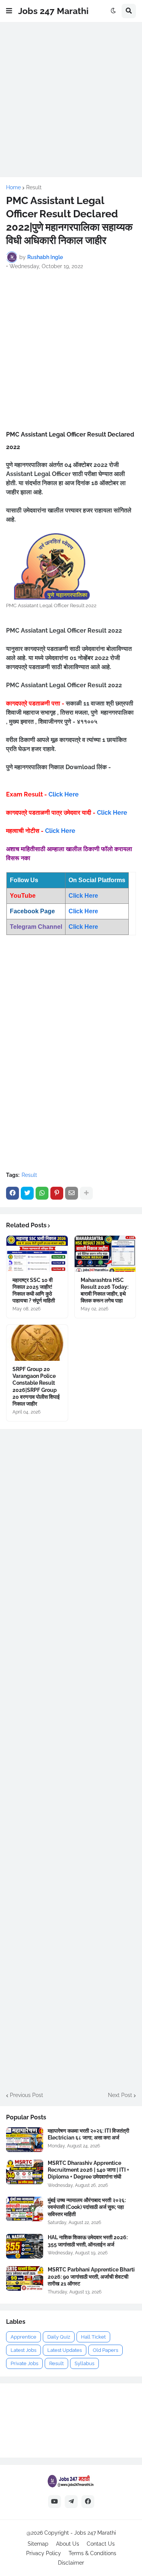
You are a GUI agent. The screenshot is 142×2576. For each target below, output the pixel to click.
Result (34, 187)
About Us (68, 2544)
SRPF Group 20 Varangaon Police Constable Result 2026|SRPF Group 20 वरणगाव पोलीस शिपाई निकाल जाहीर (36, 1386)
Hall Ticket (93, 2337)
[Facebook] (12, 1193)
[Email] (72, 1193)
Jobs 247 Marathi (53, 11)
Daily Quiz (59, 2337)
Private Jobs (24, 2363)
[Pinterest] (57, 1193)
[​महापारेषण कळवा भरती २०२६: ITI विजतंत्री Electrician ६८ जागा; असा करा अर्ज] (25, 2140)
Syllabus (84, 2363)
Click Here (64, 794)
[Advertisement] (71, 100)
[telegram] (71, 2502)
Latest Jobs (23, 2350)
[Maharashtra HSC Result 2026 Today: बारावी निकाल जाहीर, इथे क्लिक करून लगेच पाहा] (105, 1254)
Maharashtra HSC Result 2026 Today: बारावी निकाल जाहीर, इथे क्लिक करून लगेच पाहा (105, 1290)
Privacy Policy (44, 2553)
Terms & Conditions (92, 2553)
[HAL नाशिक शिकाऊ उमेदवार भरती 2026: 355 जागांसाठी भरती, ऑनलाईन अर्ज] (25, 2246)
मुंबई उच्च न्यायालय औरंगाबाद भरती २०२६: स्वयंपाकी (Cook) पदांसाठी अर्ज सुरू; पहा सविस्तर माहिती (87, 2207)
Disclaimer (71, 2563)
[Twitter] (27, 1193)
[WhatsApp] (42, 1193)
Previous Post (27, 2095)
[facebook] (88, 2502)
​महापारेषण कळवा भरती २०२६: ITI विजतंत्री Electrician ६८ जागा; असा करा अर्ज (88, 2134)
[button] (9, 11)
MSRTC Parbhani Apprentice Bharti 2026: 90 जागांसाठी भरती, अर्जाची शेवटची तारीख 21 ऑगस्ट (91, 2276)
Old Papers (105, 2350)
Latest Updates (65, 2350)
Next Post (120, 2095)
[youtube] (55, 2502)
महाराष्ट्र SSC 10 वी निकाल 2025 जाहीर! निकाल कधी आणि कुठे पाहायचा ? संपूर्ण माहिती (34, 1290)
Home (13, 187)
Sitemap (38, 2544)
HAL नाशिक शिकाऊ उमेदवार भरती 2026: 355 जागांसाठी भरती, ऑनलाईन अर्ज (88, 2241)
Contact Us (101, 2544)
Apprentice (23, 2337)
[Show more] (86, 1193)
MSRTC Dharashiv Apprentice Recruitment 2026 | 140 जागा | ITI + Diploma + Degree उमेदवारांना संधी (88, 2170)
